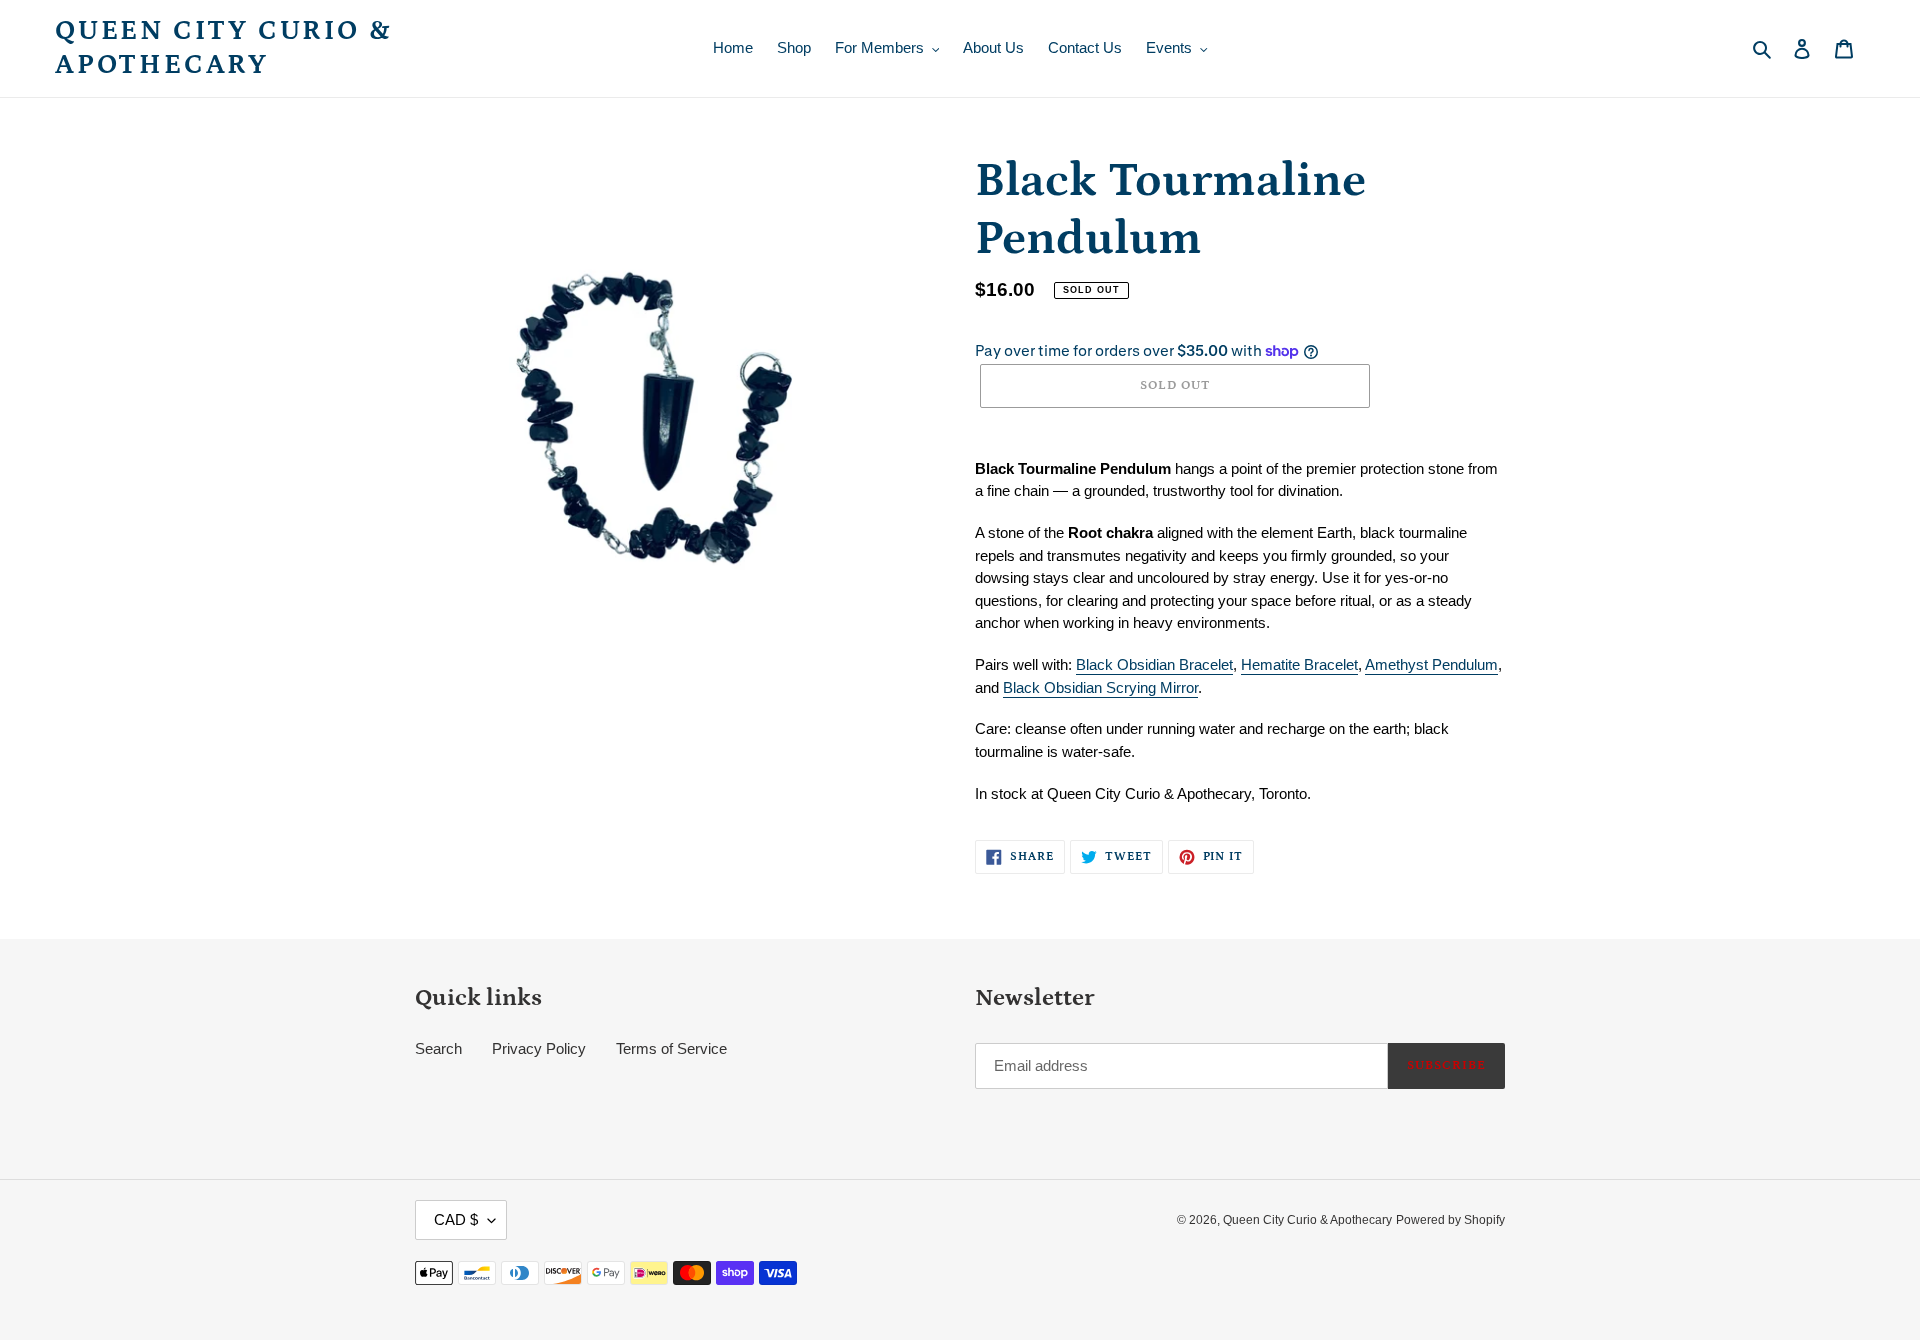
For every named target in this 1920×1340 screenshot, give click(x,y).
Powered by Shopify (1450, 1220)
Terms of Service (671, 1048)
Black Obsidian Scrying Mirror (1100, 687)
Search (438, 1048)
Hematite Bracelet (1299, 664)
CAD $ (456, 1219)
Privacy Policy (539, 1048)
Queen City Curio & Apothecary (223, 48)
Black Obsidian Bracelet (1154, 664)
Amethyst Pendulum (1431, 664)
